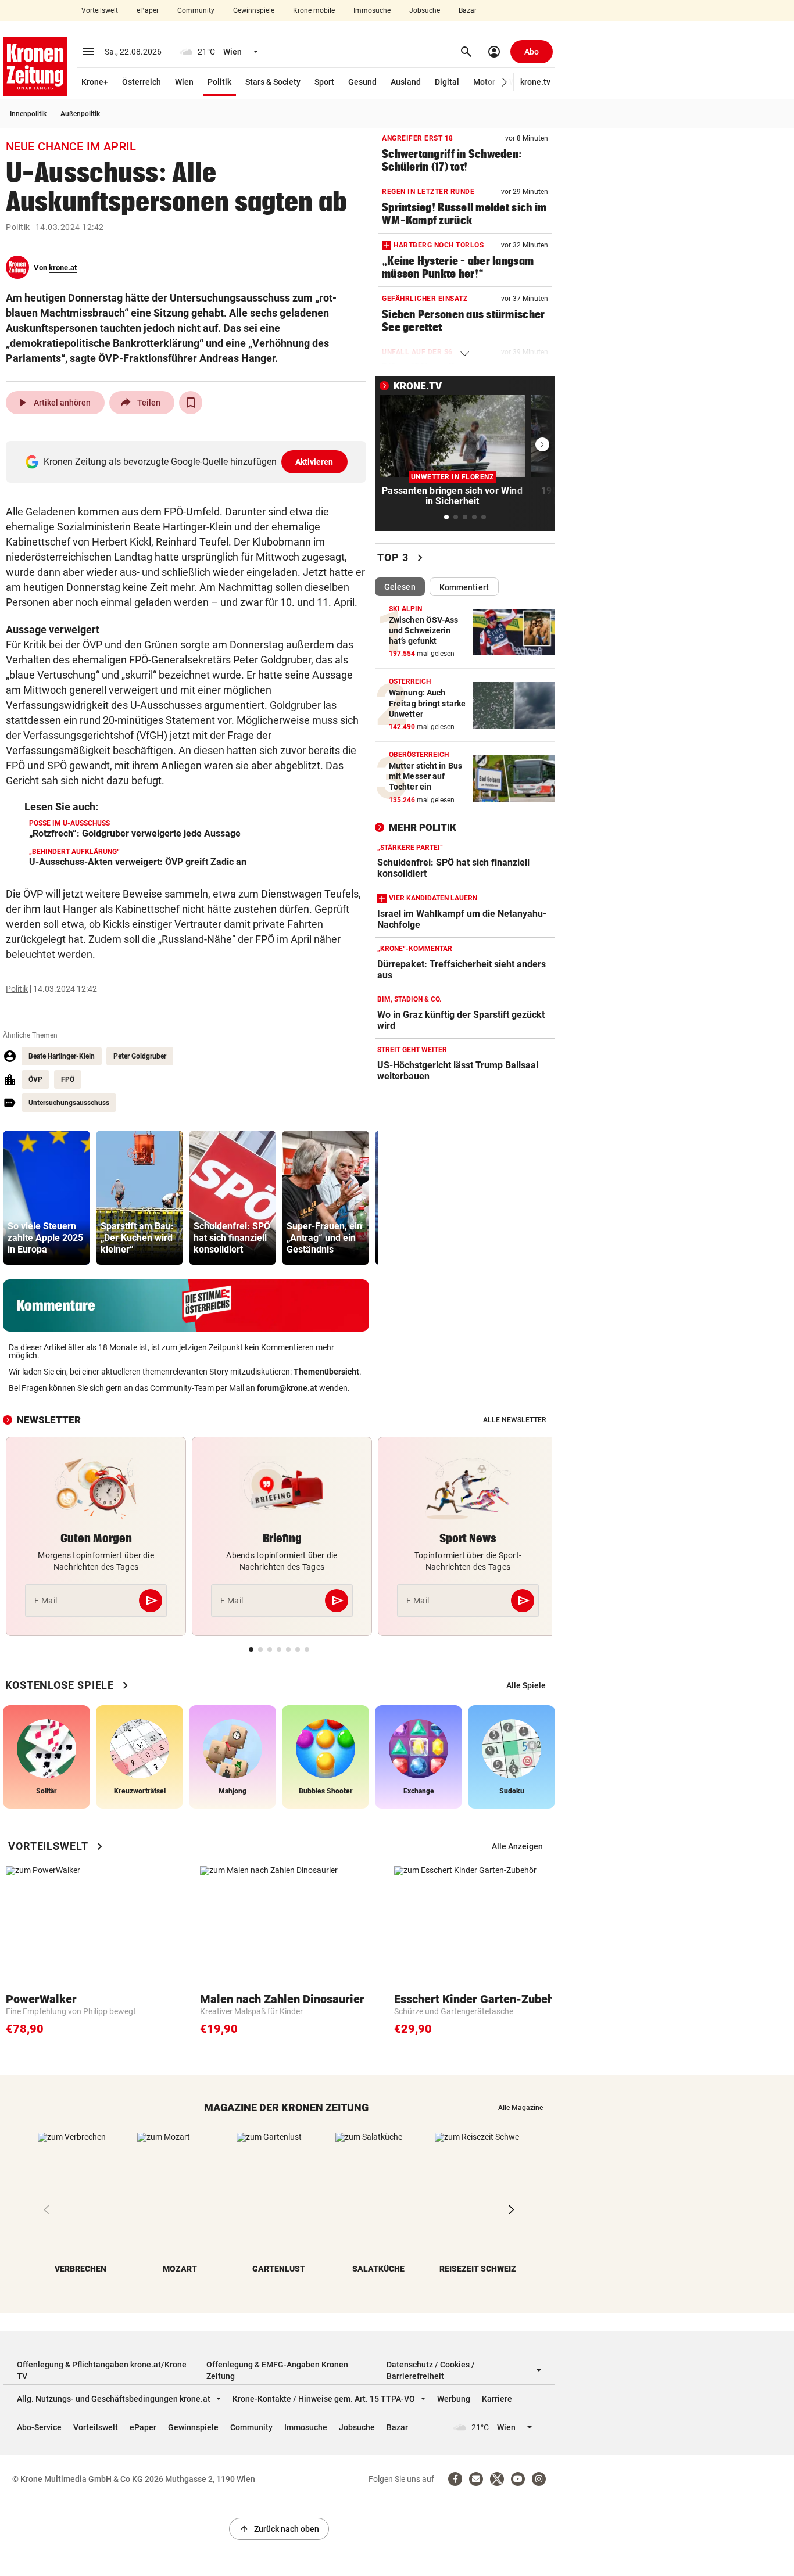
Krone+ (95, 82)
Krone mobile (314, 10)
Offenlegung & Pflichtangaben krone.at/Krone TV (102, 2370)
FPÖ (68, 1079)
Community (196, 10)
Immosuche (372, 10)
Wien (184, 82)
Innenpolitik (28, 114)
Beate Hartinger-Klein (62, 1056)
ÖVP (35, 1079)
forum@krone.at (287, 1388)
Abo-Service (39, 2427)
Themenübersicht (326, 1372)
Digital (447, 82)
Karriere (497, 2399)
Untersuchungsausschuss (69, 1103)
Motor (484, 82)
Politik (219, 82)
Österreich (142, 82)
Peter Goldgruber (140, 1056)
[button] (505, 82)
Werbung (454, 2399)
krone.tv (535, 82)
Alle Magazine (521, 2108)
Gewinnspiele (254, 10)
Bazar (468, 10)
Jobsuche (425, 10)
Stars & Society (273, 82)
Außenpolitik (80, 114)
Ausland (406, 82)
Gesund (362, 82)
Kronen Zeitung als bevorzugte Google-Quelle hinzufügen (189, 462)
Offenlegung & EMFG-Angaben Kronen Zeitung (277, 2370)
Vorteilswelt (100, 10)
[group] (47, 1198)
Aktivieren (314, 462)
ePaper (148, 10)
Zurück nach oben (279, 2529)
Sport (324, 82)
